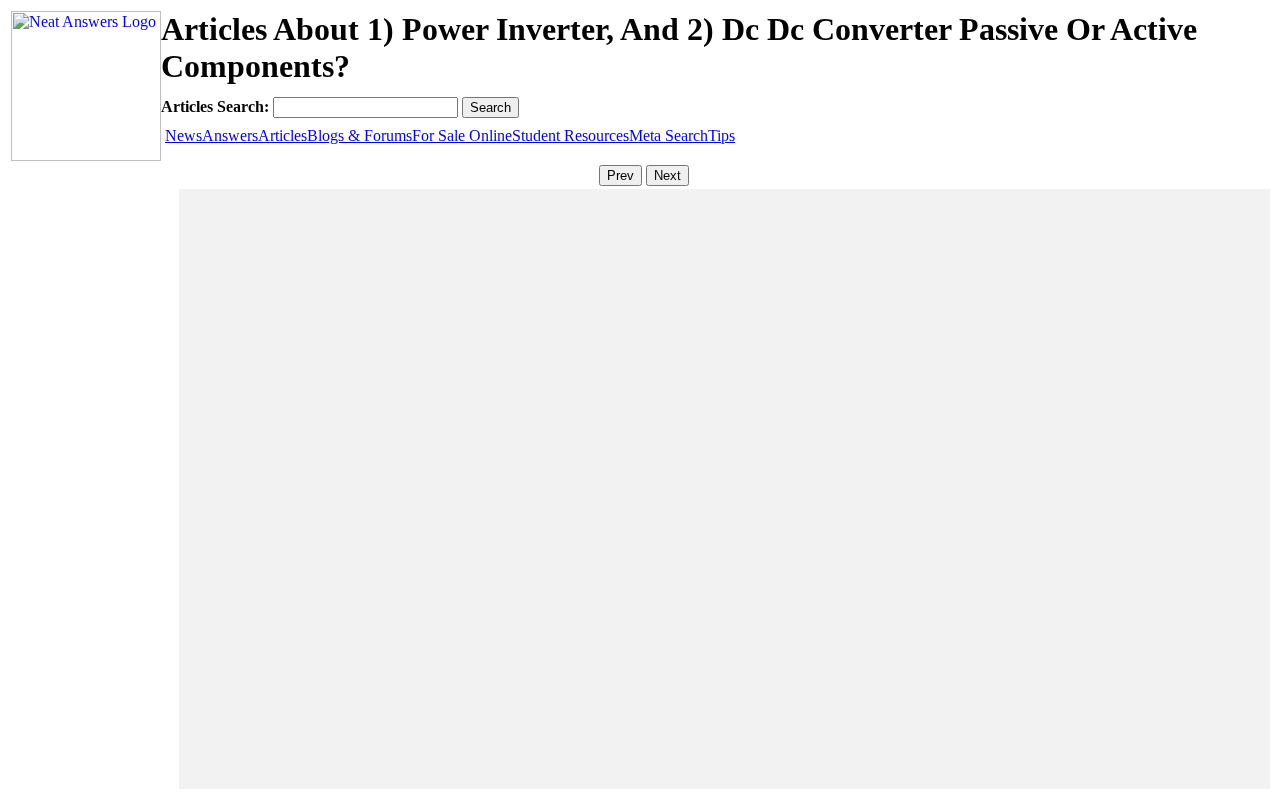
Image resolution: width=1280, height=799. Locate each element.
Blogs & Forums (359, 135)
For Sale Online (462, 135)
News (183, 135)
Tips (721, 135)
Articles (282, 135)
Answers (230, 135)
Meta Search (668, 135)
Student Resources (570, 135)
